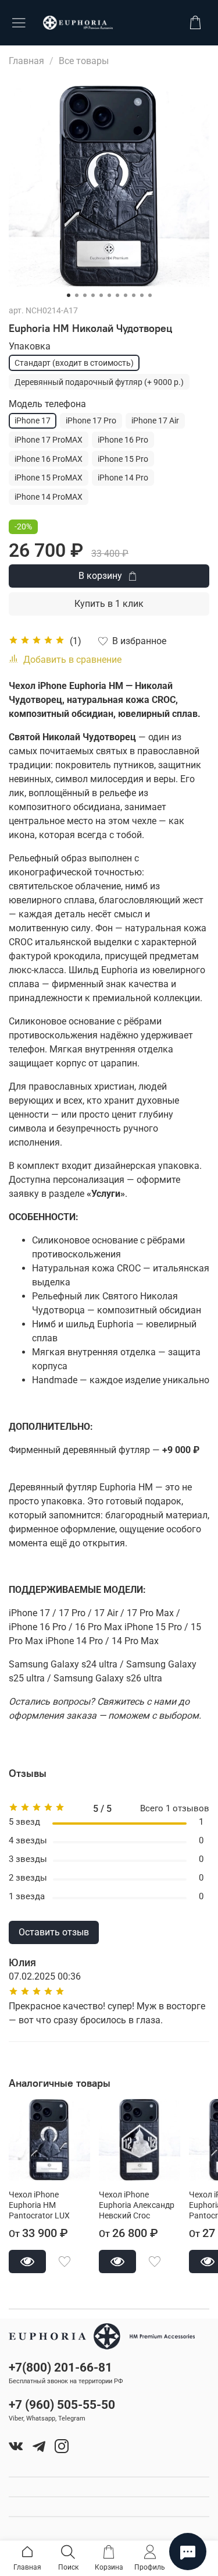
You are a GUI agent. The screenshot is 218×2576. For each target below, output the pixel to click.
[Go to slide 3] (85, 295)
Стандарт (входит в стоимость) (74, 363)
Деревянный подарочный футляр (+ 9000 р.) (99, 382)
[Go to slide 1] (69, 295)
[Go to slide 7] (117, 295)
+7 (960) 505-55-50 (62, 2405)
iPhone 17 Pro (91, 421)
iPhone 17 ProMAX (49, 440)
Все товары (84, 61)
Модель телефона (47, 404)
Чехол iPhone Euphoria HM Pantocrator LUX (39, 2205)
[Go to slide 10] (142, 295)
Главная (26, 61)
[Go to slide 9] (134, 295)
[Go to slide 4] (93, 295)
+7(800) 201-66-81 (60, 2367)
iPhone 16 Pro (123, 440)
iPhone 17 (33, 421)
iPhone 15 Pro (123, 459)
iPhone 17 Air (155, 421)
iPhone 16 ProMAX (49, 459)
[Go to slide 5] (101, 295)
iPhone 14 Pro (123, 478)
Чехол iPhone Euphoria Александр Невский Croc (137, 2205)
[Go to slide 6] (109, 295)
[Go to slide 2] (77, 295)
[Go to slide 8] (126, 295)
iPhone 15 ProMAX (49, 478)
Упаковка (30, 346)
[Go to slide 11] (150, 295)
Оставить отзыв (54, 1932)
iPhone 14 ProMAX (49, 497)
